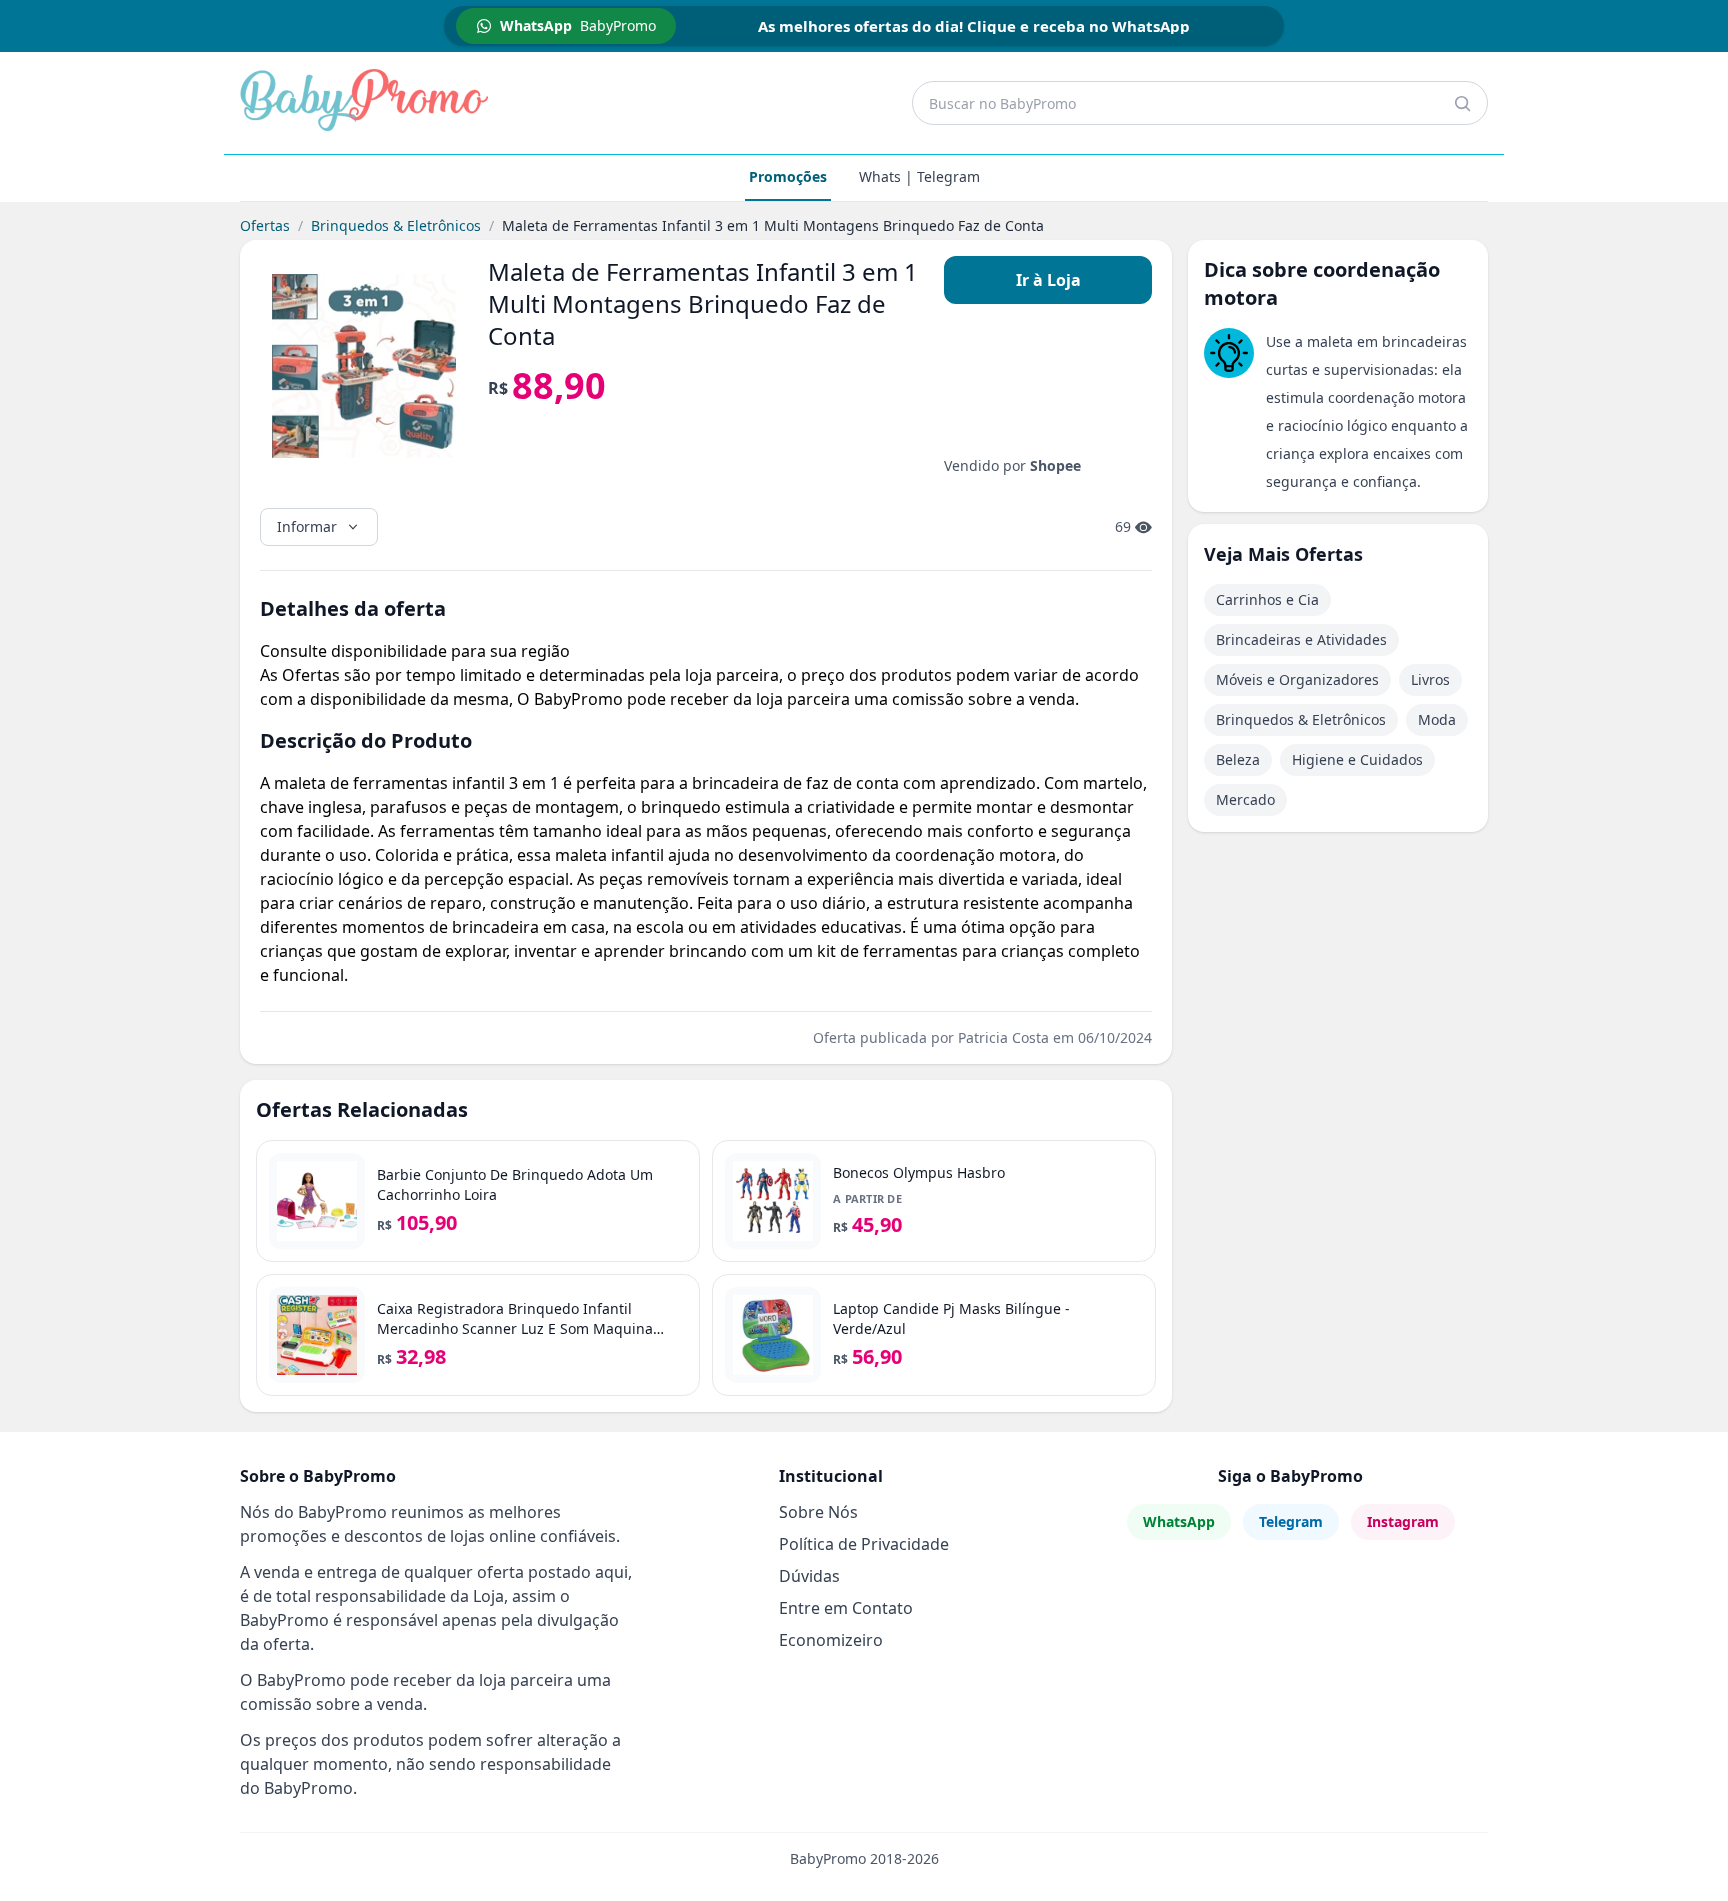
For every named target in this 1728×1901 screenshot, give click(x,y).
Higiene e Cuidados (1357, 759)
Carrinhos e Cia (1267, 599)
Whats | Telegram (919, 176)
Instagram (1403, 1521)
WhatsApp (1179, 1521)
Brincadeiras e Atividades (1301, 639)
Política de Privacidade (864, 1544)
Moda (1437, 719)
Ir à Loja (1048, 280)
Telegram (1291, 1521)
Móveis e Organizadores (1297, 679)
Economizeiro (831, 1640)
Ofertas (265, 225)
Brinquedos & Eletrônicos (396, 225)
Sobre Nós (818, 1512)
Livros (1430, 679)
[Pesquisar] (1462, 103)
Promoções (788, 176)
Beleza (1238, 759)
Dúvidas (809, 1576)
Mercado (1245, 799)
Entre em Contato (846, 1608)
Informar (307, 526)
